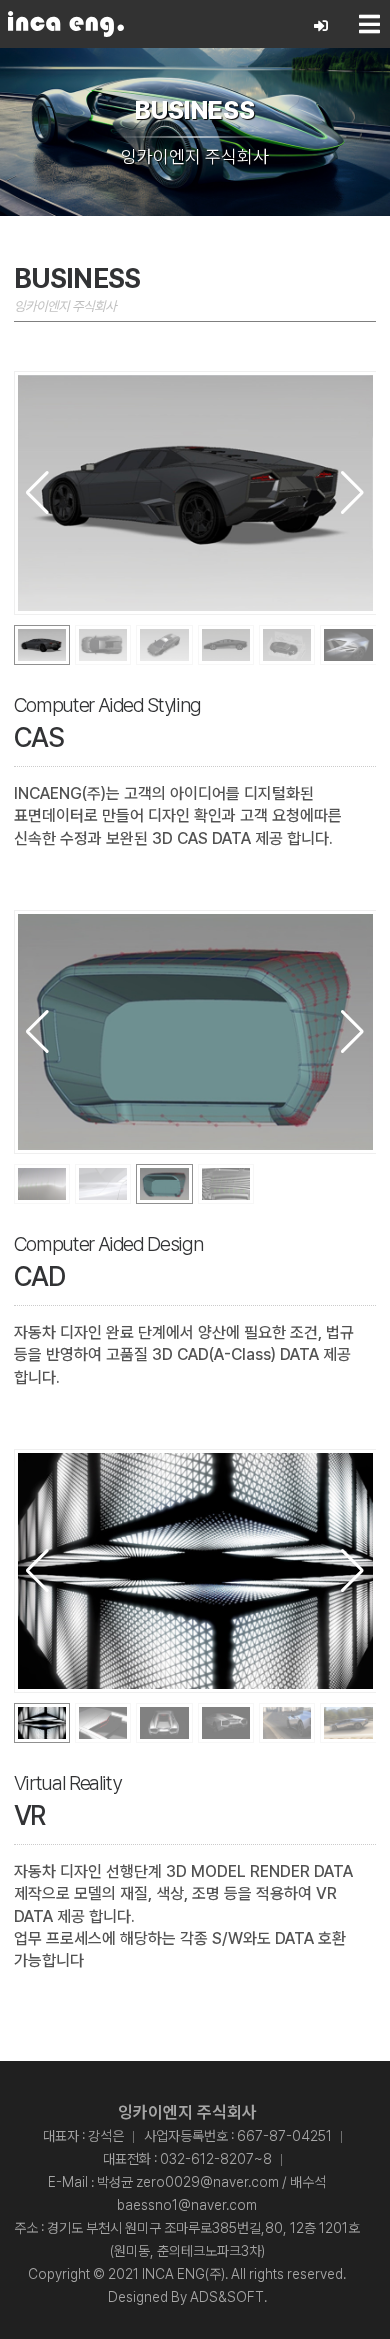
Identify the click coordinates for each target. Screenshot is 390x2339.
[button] (352, 493)
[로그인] (321, 26)
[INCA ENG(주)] (66, 24)
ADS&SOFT (227, 2297)
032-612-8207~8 (216, 2159)
